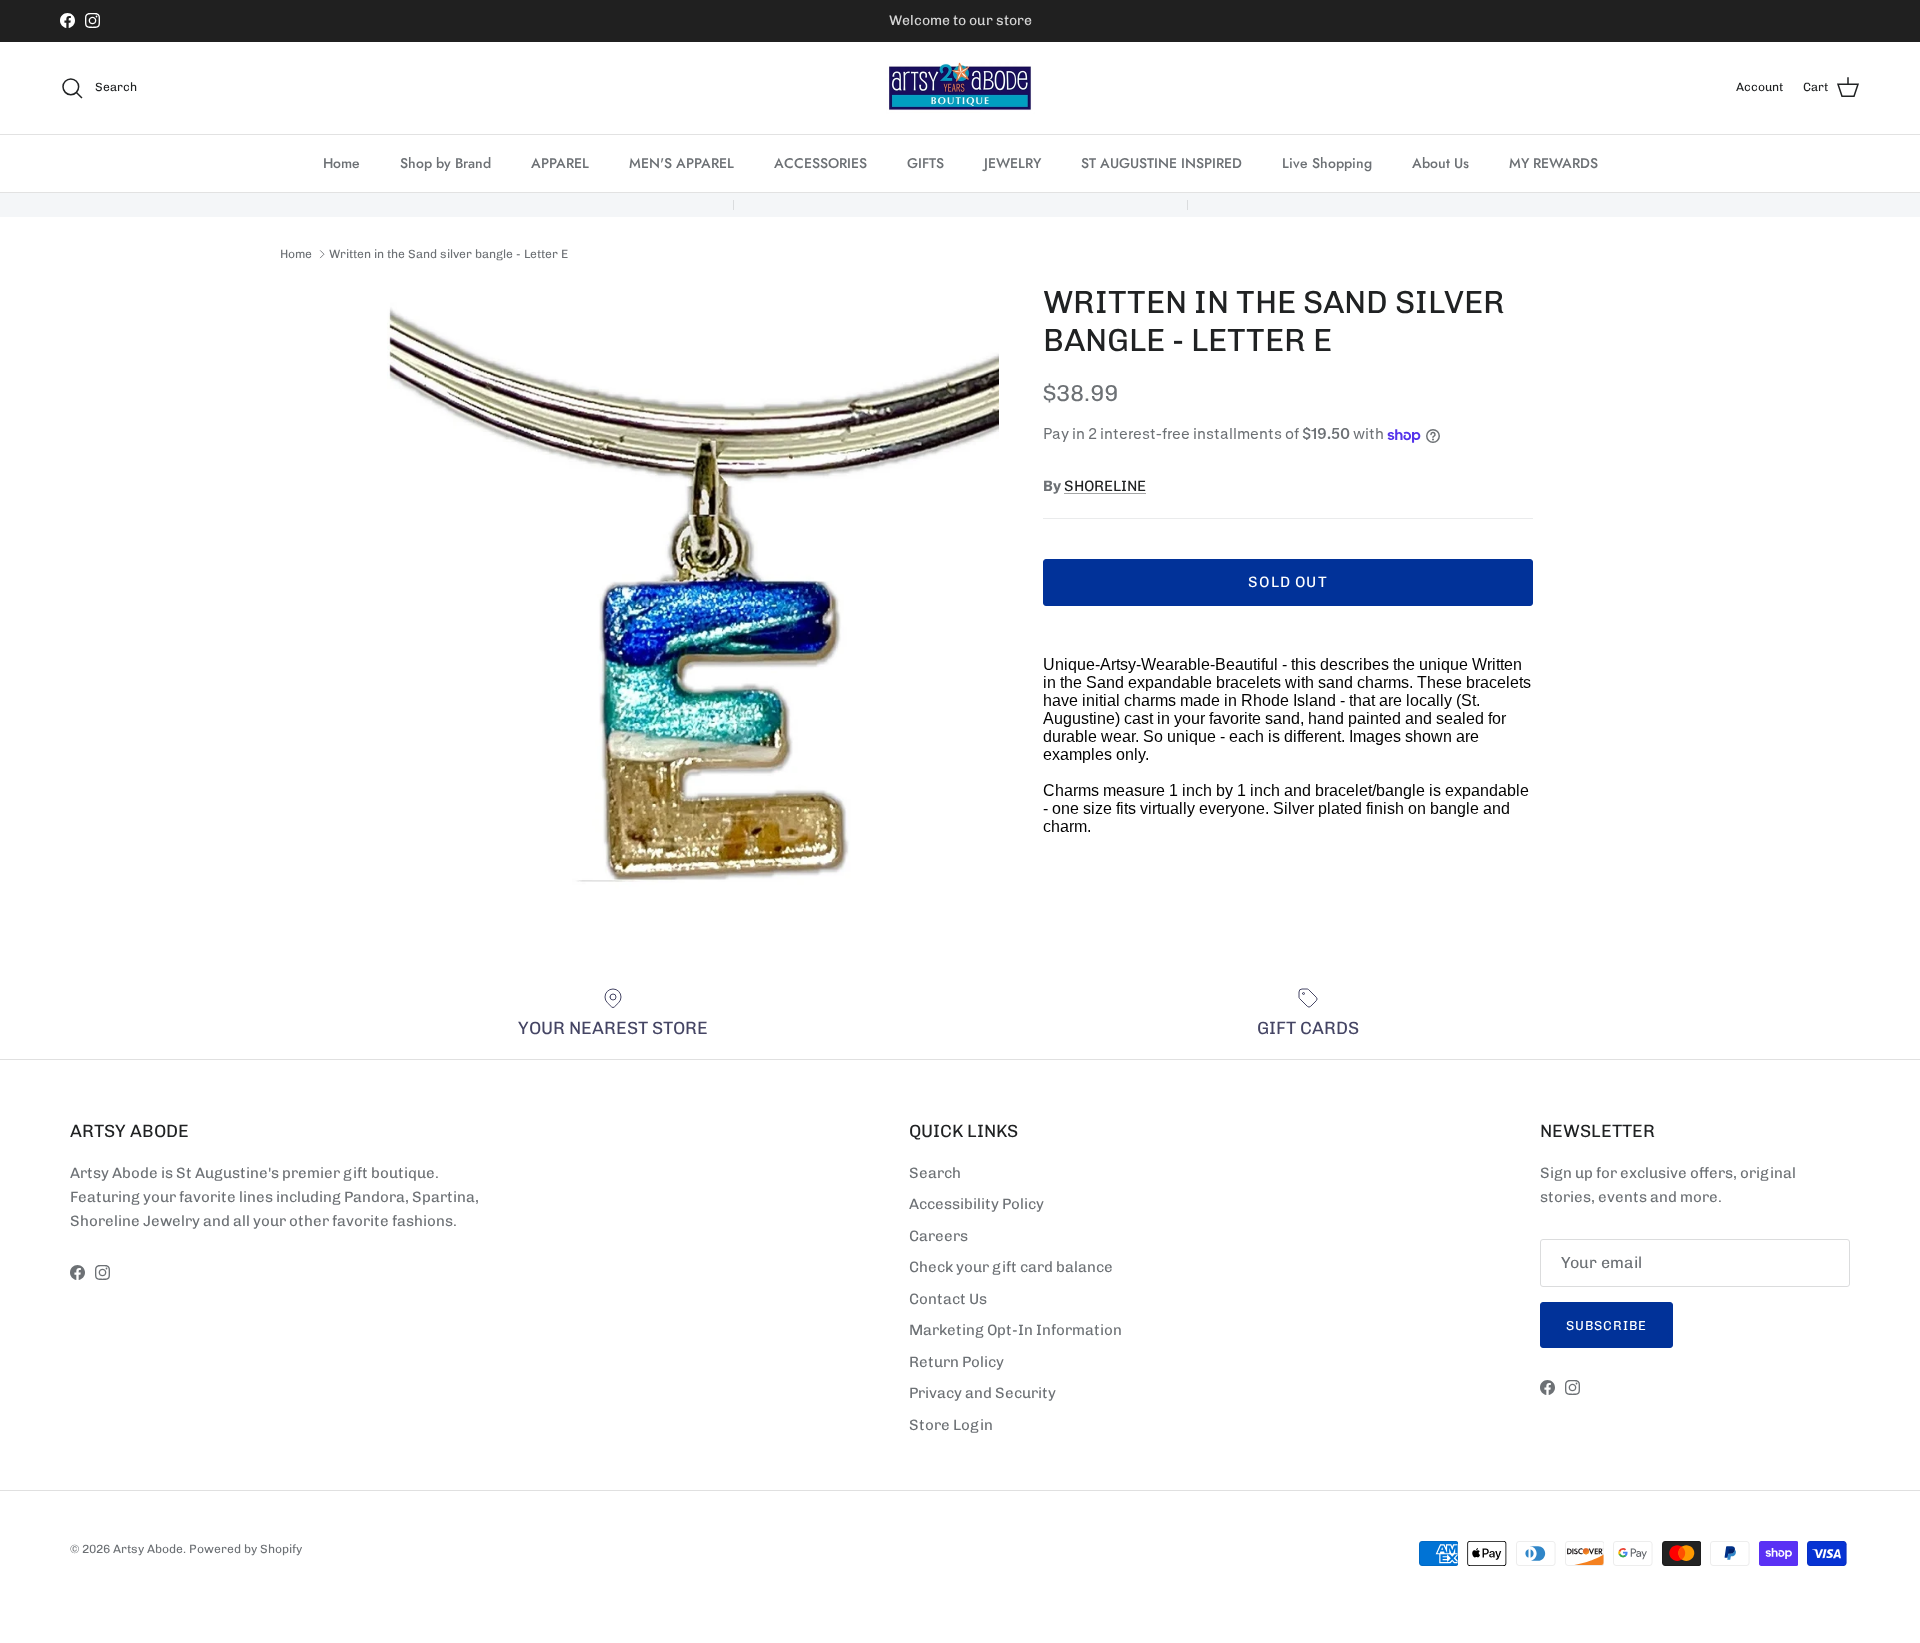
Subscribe (1606, 1325)
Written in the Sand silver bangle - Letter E (448, 254)
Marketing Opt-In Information (1015, 1330)
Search (935, 1173)
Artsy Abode (148, 1549)
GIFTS (925, 163)
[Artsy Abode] (960, 88)
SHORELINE (1105, 486)
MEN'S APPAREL (681, 163)
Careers (938, 1236)
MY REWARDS (1553, 163)
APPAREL (560, 163)
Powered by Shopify (245, 1549)
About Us (1440, 163)
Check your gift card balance (1011, 1267)
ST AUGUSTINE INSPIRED (1161, 163)
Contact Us (948, 1299)
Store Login (951, 1425)
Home (341, 163)
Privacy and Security (982, 1393)
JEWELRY (1012, 163)
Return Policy (956, 1362)
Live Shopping (1327, 163)
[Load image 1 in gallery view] (693, 589)
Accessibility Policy (976, 1204)
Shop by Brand (445, 163)
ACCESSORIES (820, 163)
